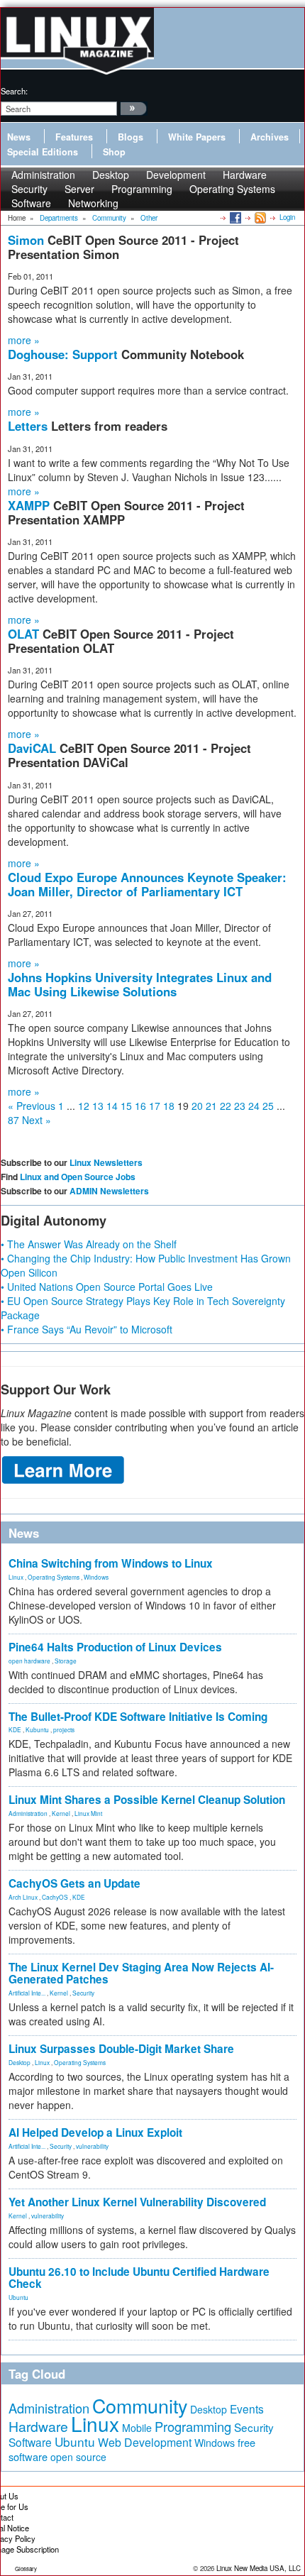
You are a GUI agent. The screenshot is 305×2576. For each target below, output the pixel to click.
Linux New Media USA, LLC (259, 2568)
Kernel (61, 1813)
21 (211, 1106)
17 (155, 1106)
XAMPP (30, 505)
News (19, 137)
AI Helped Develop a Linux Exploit (95, 2132)
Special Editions (43, 152)
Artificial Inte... (27, 1993)
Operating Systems (232, 189)
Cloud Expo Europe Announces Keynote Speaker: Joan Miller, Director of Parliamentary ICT (147, 884)
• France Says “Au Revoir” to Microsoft (87, 1329)
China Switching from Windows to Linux (111, 1563)
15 (126, 1106)
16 (140, 1106)
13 (98, 1106)
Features (74, 137)
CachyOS (55, 1897)
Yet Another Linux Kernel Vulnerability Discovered (137, 2202)
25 (268, 1106)
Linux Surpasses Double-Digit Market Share (121, 2049)
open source (78, 2457)
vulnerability (92, 2146)
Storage (66, 1661)
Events (247, 2409)
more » (24, 340)
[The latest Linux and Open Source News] (259, 217)
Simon (28, 240)
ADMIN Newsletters (109, 1191)
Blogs (131, 137)
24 (254, 1106)
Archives (270, 137)
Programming (142, 189)
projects (64, 1729)
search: (14, 91)
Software (31, 203)
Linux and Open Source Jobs (78, 1177)
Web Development (145, 2442)
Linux (16, 1577)
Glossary (26, 2569)
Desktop (20, 2062)
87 (13, 1120)
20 (197, 1106)
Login (287, 217)
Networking (93, 203)
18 (169, 1106)
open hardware (29, 1661)
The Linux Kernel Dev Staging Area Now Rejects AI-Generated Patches (141, 1973)
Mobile (137, 2428)
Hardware (38, 2426)
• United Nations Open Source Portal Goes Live (107, 1287)
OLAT (25, 634)
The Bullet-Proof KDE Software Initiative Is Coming (138, 1717)
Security (83, 1993)
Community (140, 2405)
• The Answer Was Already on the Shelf (89, 1244)
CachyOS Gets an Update (74, 1883)
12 (84, 1106)
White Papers (197, 137)
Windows (96, 1577)
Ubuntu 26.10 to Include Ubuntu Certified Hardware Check (139, 2278)
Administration (28, 1813)
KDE (15, 1729)
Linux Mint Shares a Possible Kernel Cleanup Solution (147, 1800)
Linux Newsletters (106, 1162)
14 (112, 1106)
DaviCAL (34, 748)
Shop (114, 152)
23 (240, 1106)
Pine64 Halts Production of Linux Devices (115, 1647)
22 (226, 1106)
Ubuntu (18, 2297)
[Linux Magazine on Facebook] (234, 217)
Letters (29, 426)
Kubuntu (37, 1729)
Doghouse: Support (65, 354)
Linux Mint (88, 1813)
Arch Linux (23, 1897)
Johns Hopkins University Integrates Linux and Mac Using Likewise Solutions (140, 984)
